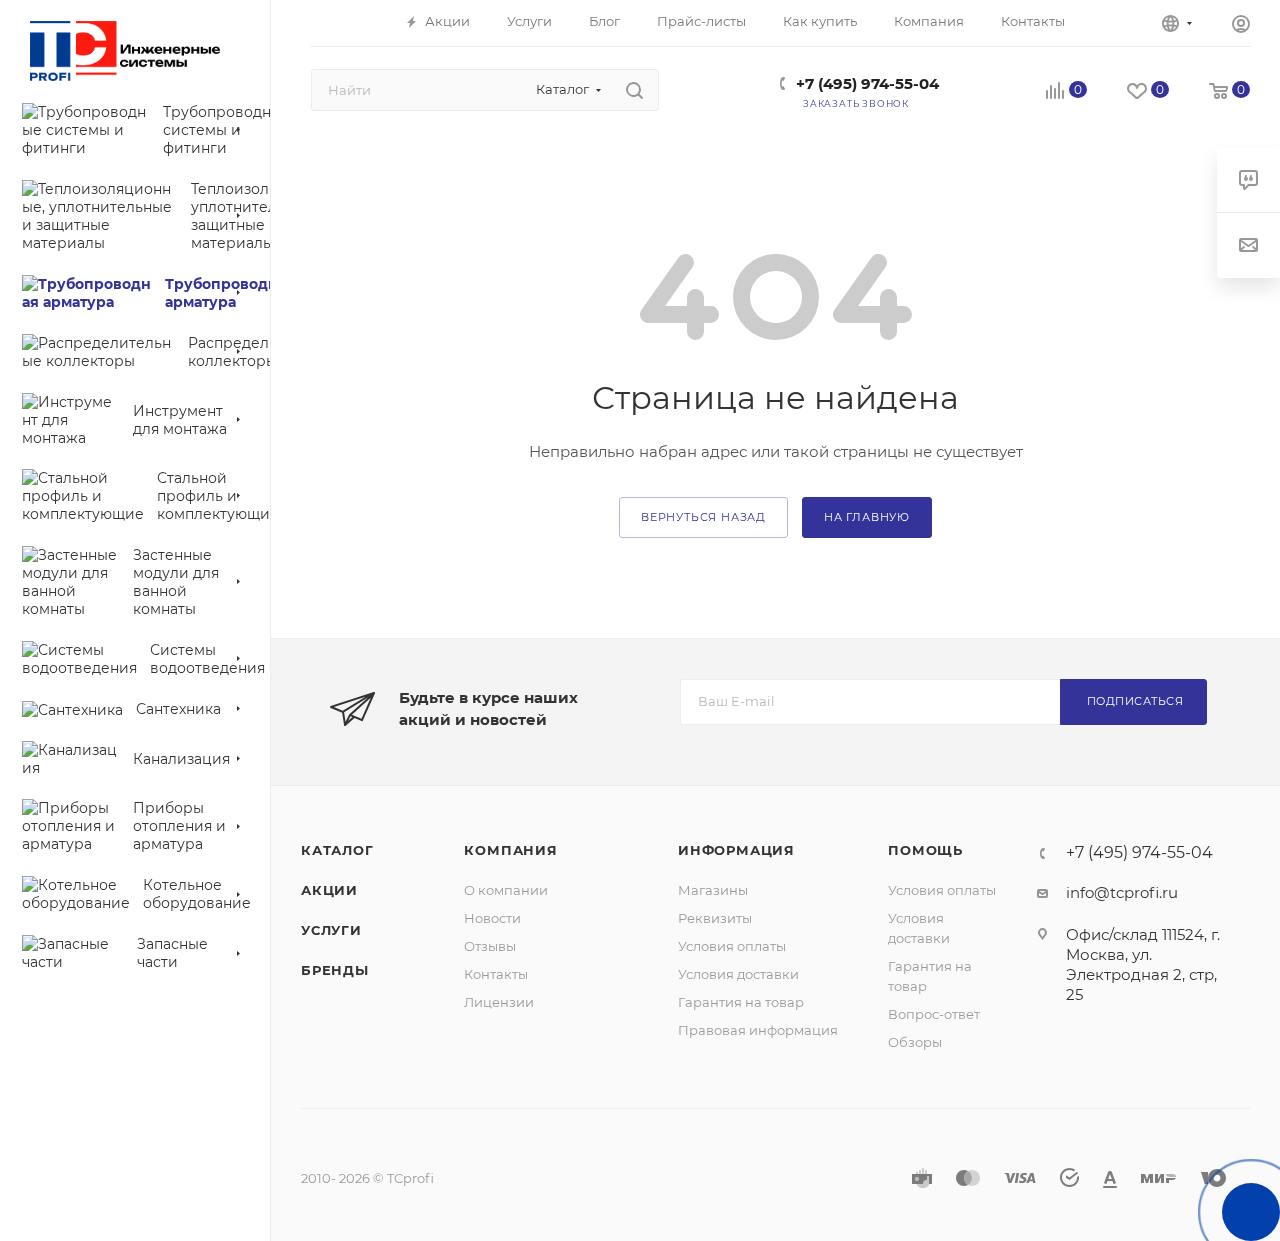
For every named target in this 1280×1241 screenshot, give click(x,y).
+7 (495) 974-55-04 (867, 83)
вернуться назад (703, 517)
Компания (510, 850)
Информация (736, 850)
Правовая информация (758, 1030)
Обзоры (915, 1042)
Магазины (713, 890)
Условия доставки (738, 974)
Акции (329, 890)
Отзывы (490, 946)
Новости (492, 918)
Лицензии (499, 1002)
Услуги (331, 930)
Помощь (925, 850)
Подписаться (1135, 701)
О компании (506, 890)
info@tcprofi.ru (1122, 892)
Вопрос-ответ (934, 1014)
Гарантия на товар (741, 1002)
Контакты (496, 974)
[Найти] (634, 90)
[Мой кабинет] (1241, 26)
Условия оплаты (732, 946)
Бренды (335, 970)
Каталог (337, 850)
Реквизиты (715, 918)
